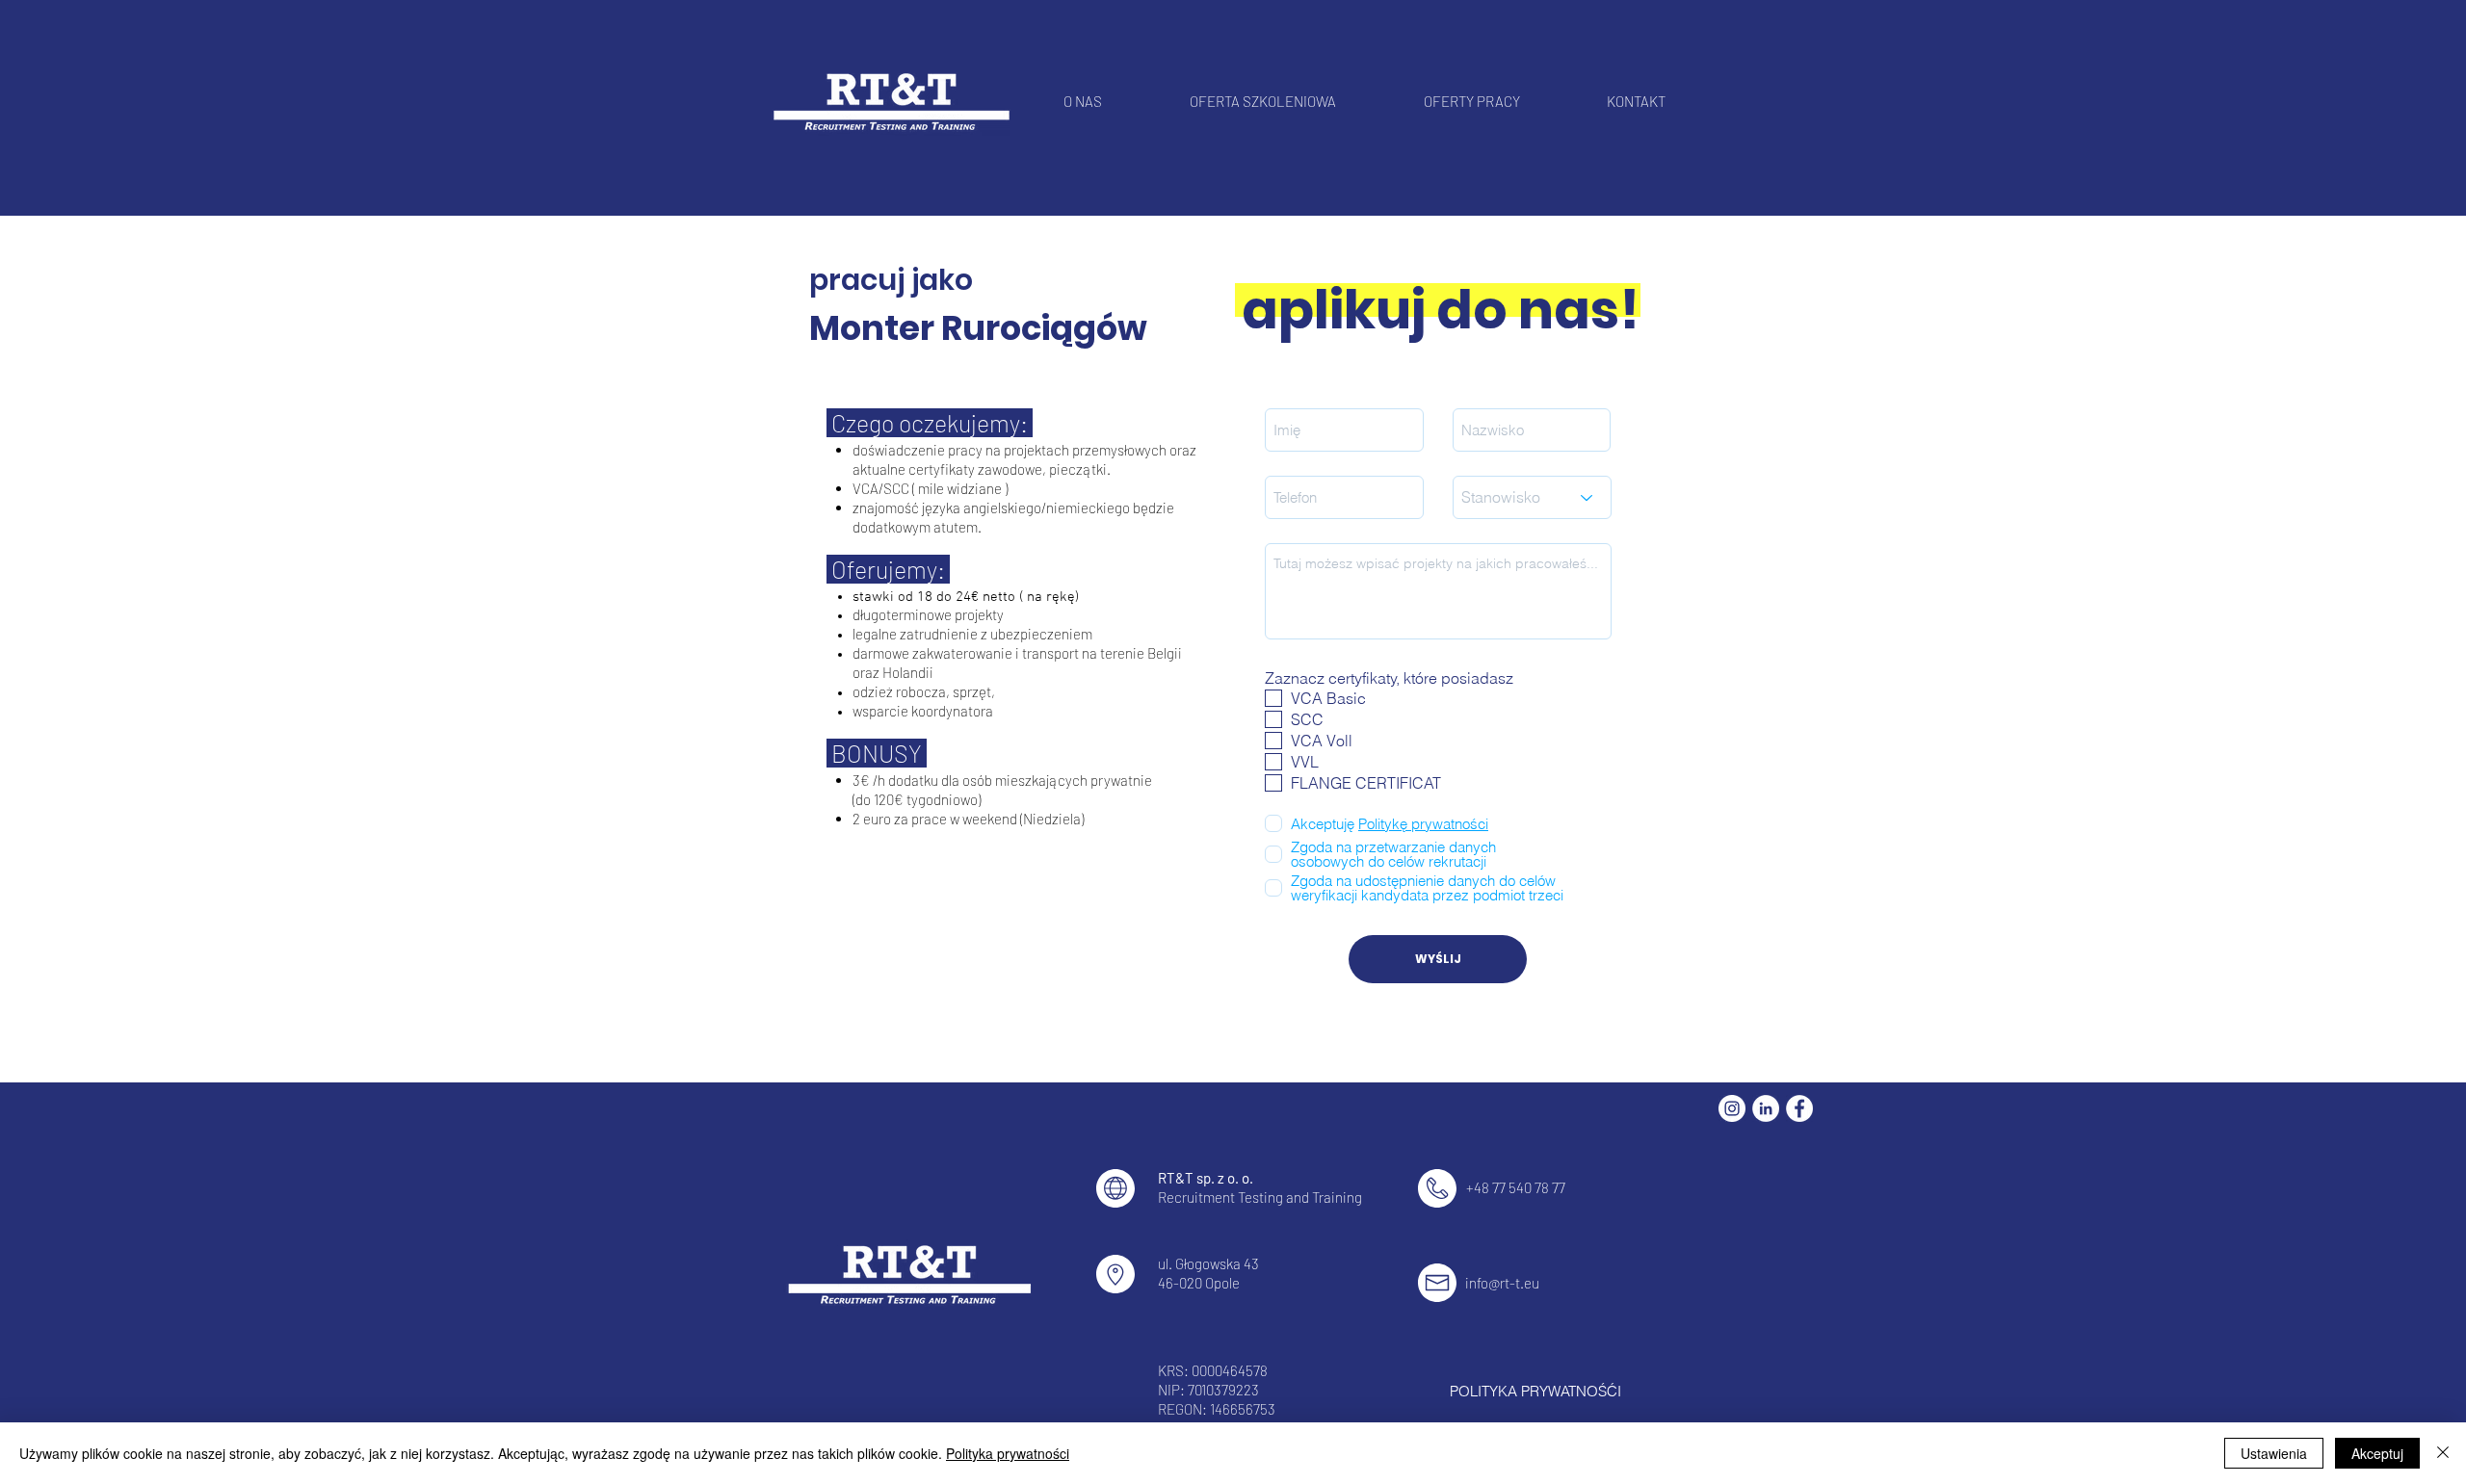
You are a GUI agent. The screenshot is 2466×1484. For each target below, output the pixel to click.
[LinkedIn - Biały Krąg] (1766, 1108)
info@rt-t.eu (1502, 1283)
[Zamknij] (2443, 1453)
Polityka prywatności (1008, 1453)
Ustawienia (2274, 1453)
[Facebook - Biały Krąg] (1799, 1108)
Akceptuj (2377, 1453)
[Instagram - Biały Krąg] (1732, 1108)
